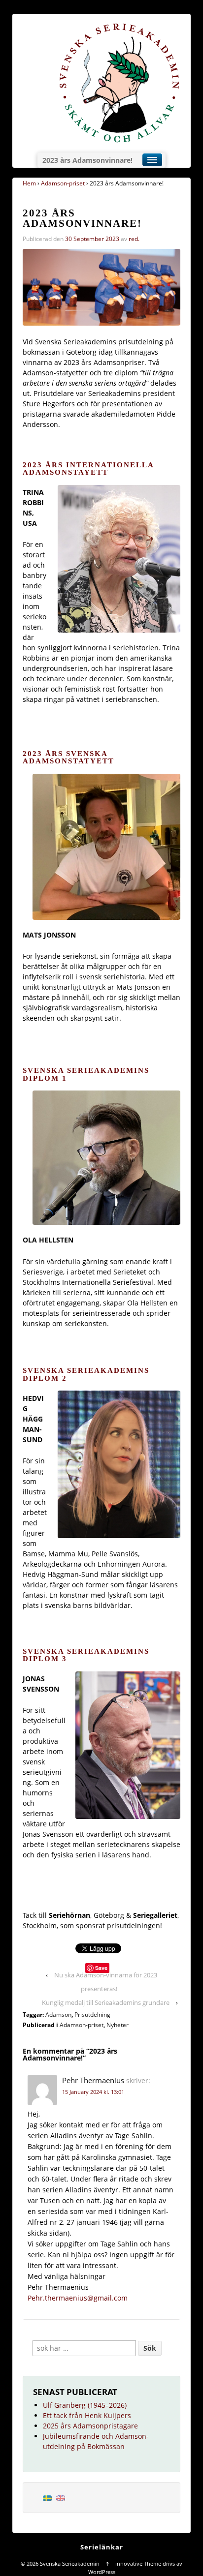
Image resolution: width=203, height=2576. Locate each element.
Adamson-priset (63, 183)
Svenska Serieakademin (70, 2563)
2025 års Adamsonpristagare (90, 2426)
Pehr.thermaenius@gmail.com (78, 2298)
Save (101, 1968)
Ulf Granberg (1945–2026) (85, 2405)
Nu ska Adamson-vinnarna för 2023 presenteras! (106, 1982)
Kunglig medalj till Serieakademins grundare (106, 2002)
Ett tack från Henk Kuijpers (87, 2415)
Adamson (58, 2015)
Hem (29, 183)
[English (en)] (61, 2498)
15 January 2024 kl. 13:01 (93, 2092)
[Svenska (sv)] (47, 2498)
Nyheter (118, 2025)
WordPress (102, 2572)
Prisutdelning (92, 2015)
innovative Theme (138, 2563)
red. (134, 239)
